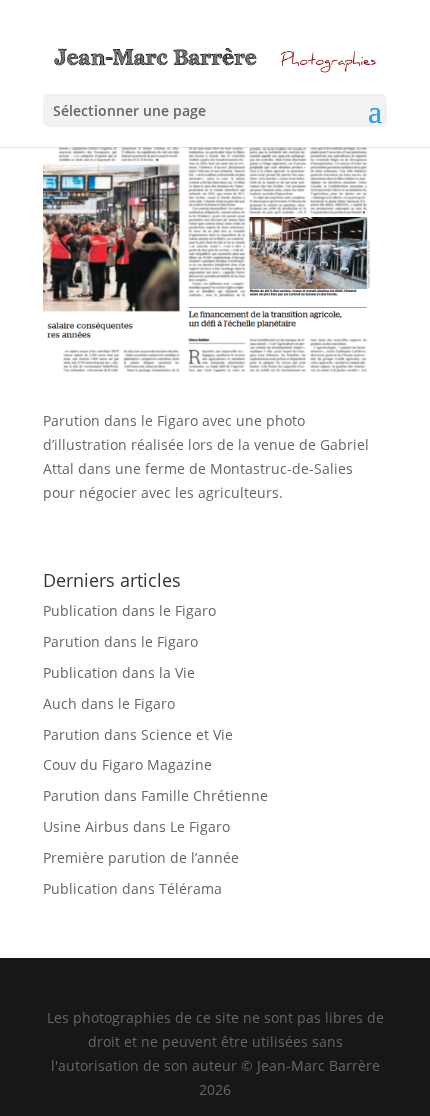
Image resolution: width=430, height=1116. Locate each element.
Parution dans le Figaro (120, 641)
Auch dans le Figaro (109, 703)
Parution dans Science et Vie (138, 734)
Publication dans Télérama (132, 888)
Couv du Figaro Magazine (127, 764)
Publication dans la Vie (119, 672)
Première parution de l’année (141, 857)
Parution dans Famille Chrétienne (155, 795)
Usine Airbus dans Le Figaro (136, 826)
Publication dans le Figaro (129, 610)
